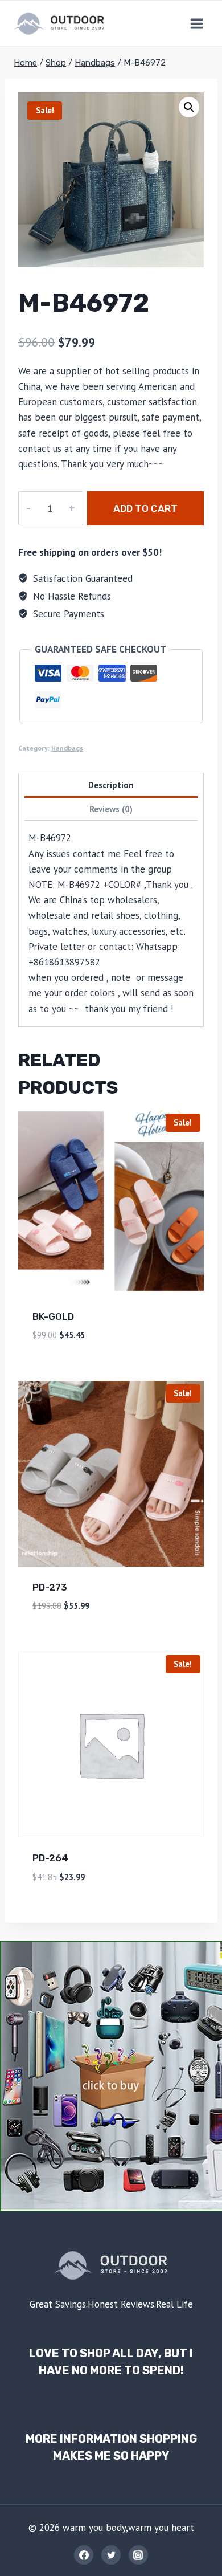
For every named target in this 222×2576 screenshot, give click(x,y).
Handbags (67, 748)
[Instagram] (138, 2555)
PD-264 (50, 1858)
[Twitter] (111, 2555)
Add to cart (145, 508)
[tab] (111, 786)
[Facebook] (84, 2555)
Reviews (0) (111, 809)
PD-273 (50, 1587)
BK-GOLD (53, 1316)
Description (111, 785)
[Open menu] (196, 23)
